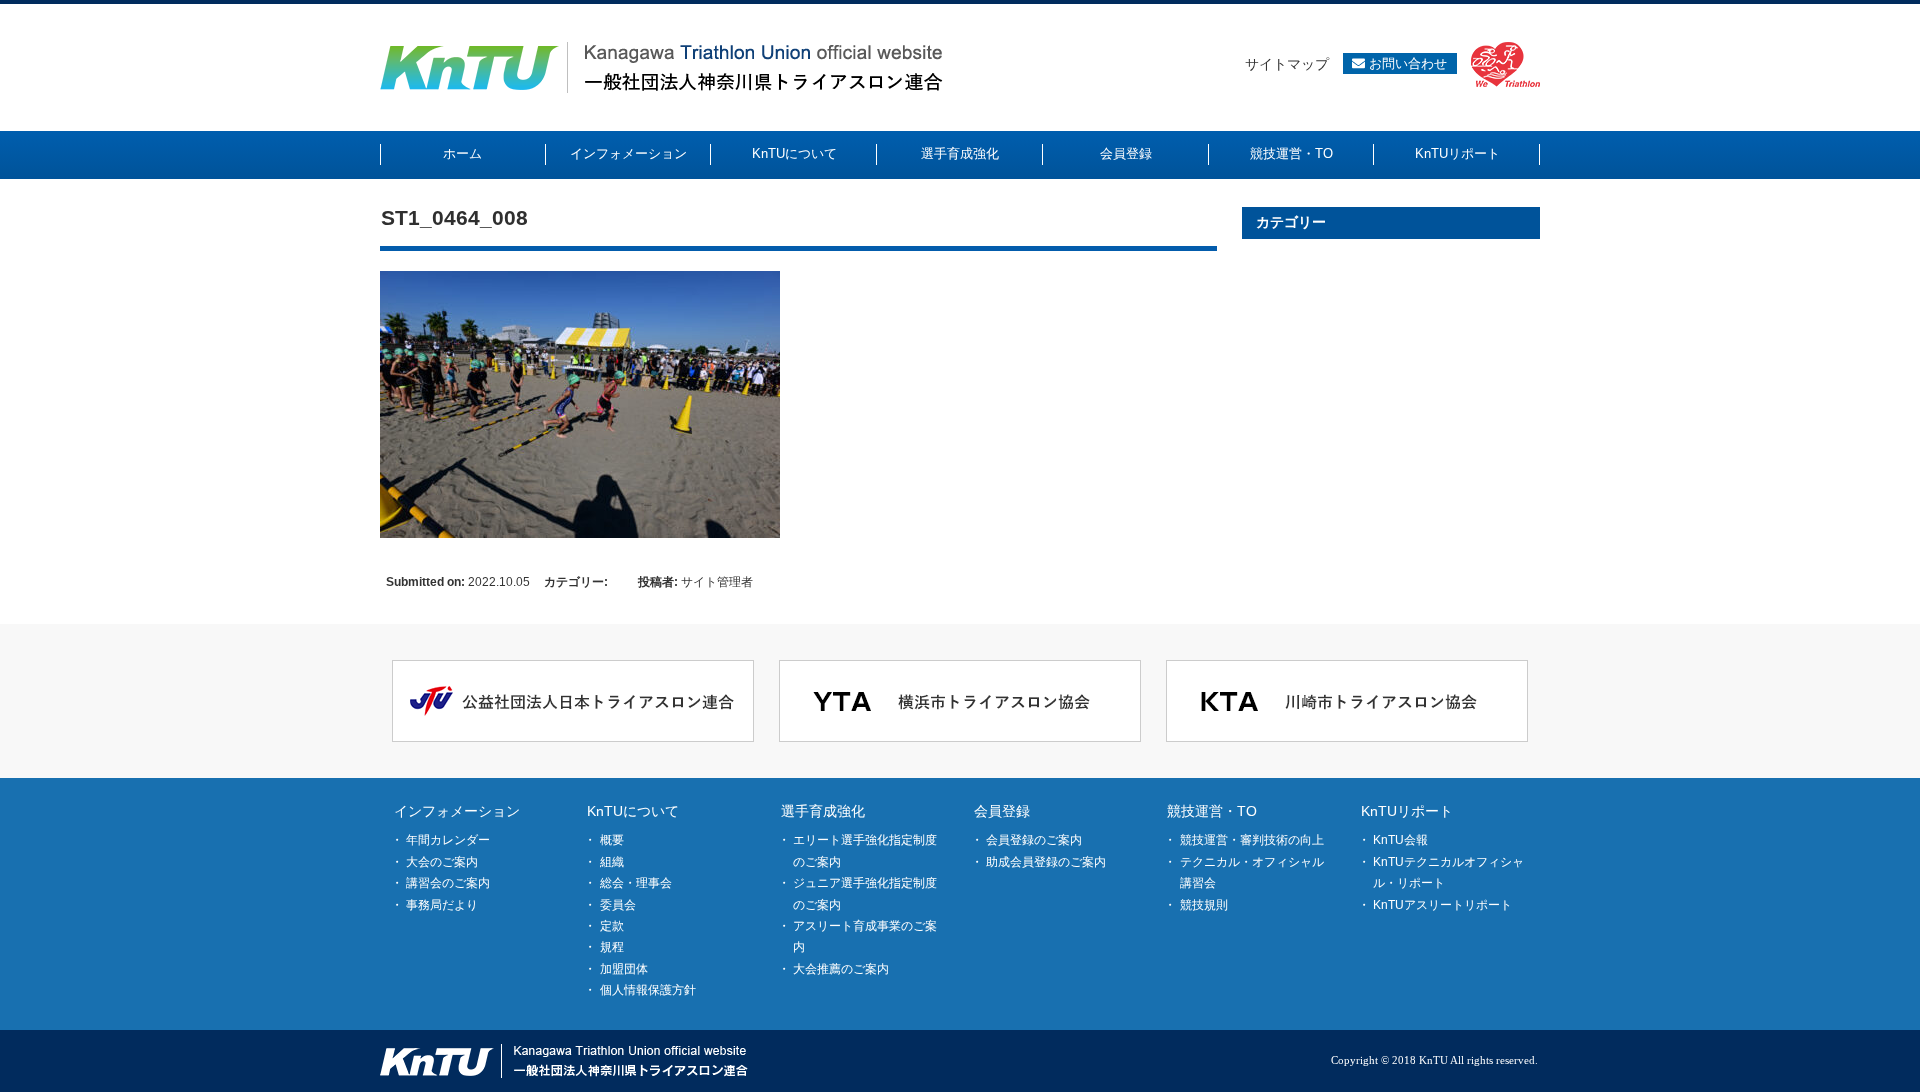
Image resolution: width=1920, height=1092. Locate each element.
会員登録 (1002, 811)
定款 (612, 926)
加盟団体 (624, 969)
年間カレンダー (448, 840)
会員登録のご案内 (1034, 840)
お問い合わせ (1406, 63)
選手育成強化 (823, 811)
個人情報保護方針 (648, 990)
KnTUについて (633, 811)
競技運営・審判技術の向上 (1252, 840)
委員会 (618, 905)
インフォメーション (457, 811)
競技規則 (1204, 905)
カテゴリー (1291, 222)
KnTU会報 (1400, 840)
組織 (612, 862)
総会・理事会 (636, 883)
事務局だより (442, 905)
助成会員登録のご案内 (1046, 862)
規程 (612, 947)
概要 (612, 840)
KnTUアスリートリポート (1442, 905)
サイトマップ (1287, 64)
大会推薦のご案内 (841, 969)
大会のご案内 (442, 862)
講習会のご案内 (448, 883)
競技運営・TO (1212, 811)
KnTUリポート (1407, 811)
